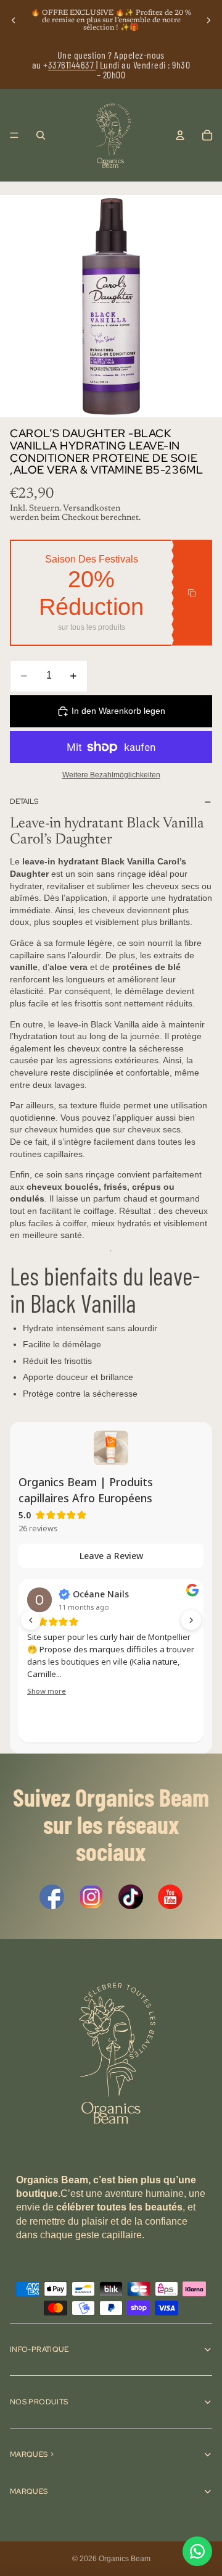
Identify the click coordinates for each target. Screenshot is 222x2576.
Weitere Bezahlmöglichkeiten (111, 775)
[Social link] (52, 1897)
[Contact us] (197, 2551)
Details (24, 801)
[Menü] (14, 135)
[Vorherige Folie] (14, 20)
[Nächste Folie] (208, 20)
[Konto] (180, 135)
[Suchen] (41, 135)
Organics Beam (125, 2559)
